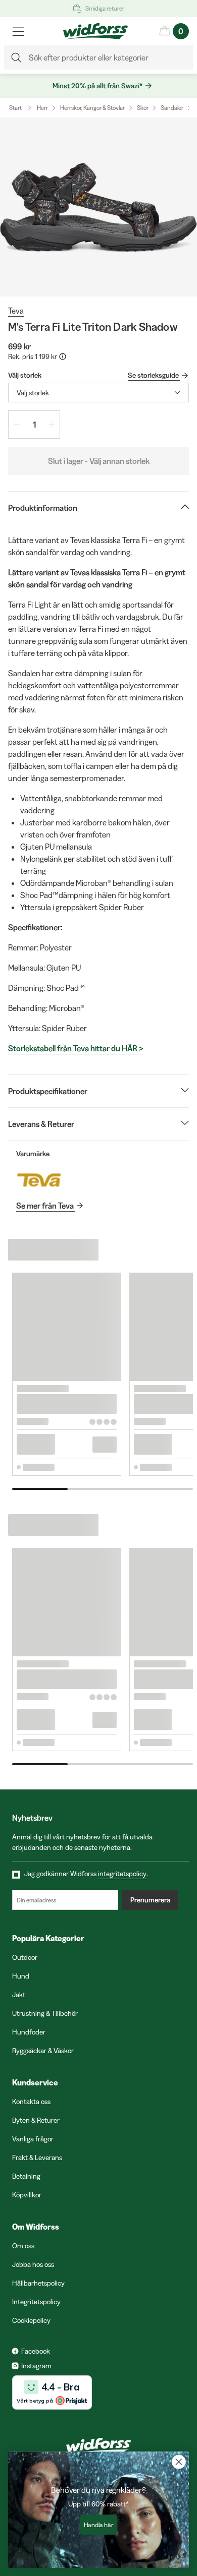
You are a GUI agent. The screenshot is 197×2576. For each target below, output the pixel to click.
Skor (143, 108)
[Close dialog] (179, 2462)
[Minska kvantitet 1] (17, 425)
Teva (16, 311)
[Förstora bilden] (98, 207)
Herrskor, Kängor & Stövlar (92, 108)
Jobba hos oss (33, 2264)
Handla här (99, 2525)
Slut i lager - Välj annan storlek (99, 461)
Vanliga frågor (33, 2139)
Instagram (36, 2366)
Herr (42, 108)
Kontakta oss (31, 2102)
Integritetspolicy (36, 2302)
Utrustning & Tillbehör (45, 2013)
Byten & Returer (36, 2120)
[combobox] (98, 393)
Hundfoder (29, 2032)
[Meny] (18, 31)
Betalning (26, 2176)
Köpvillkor (27, 2195)
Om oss (23, 2246)
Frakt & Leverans (37, 2158)
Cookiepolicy (31, 2320)
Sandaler (172, 108)
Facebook (36, 2351)
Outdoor (25, 1957)
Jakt (19, 1995)
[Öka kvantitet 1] (52, 425)
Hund (21, 1976)
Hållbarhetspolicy (38, 2283)
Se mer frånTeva (45, 1206)
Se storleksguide (153, 375)
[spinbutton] (34, 425)
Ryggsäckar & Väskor (43, 2051)
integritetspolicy (122, 1874)
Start (15, 108)
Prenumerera (150, 1900)
